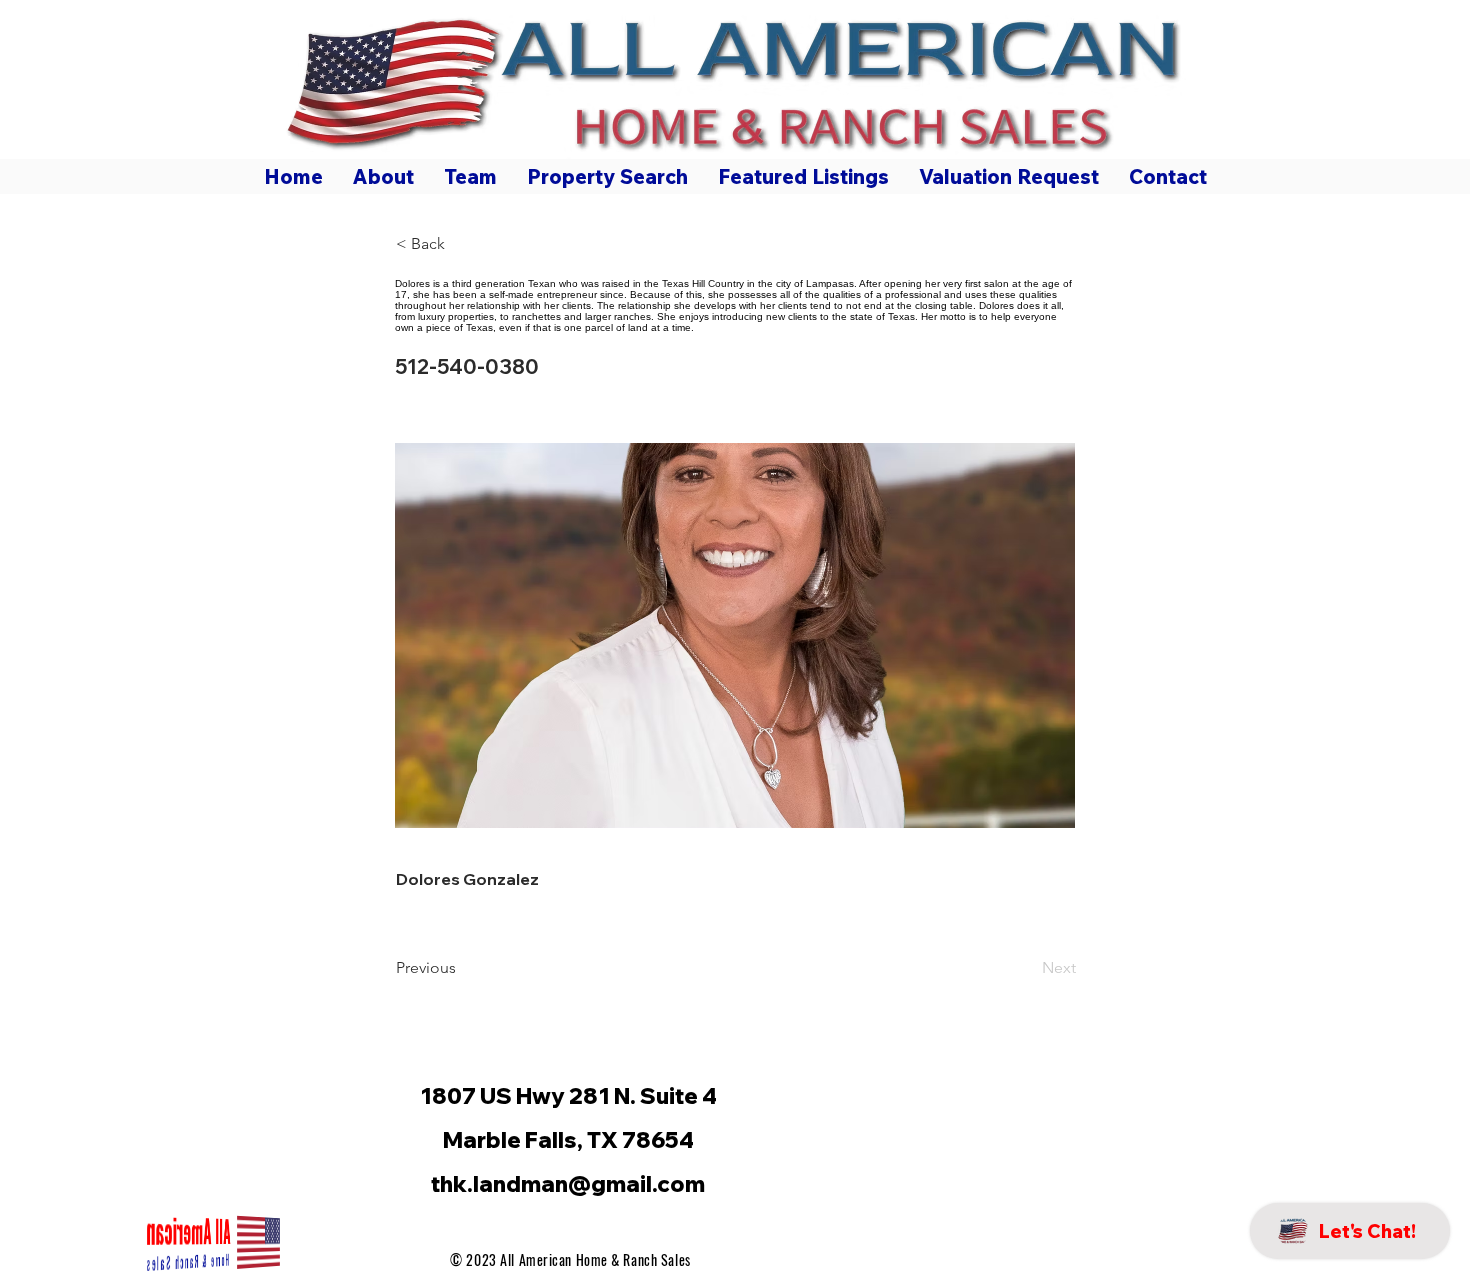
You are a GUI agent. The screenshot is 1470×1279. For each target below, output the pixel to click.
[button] (462, 244)
